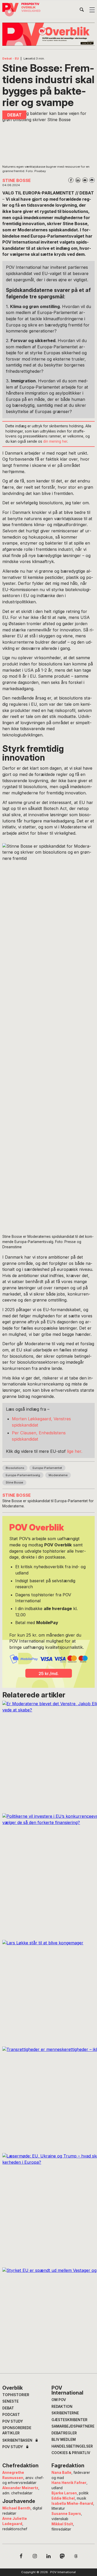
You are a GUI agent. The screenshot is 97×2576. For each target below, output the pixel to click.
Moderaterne (58, 1475)
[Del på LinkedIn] (78, 180)
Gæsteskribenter (69, 2420)
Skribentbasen (17, 2441)
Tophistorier (16, 2395)
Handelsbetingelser (72, 2446)
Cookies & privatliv (71, 2453)
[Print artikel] (92, 180)
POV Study (13, 2421)
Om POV (59, 2400)
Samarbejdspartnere (73, 2426)
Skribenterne (65, 2413)
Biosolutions (15, 1468)
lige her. (75, 1451)
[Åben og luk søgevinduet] (82, 11)
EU (17, 58)
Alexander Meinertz (20, 2488)
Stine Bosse (14, 1482)
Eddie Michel (63, 2498)
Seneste (10, 2401)
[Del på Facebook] (71, 180)
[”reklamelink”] (48, 34)
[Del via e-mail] (85, 180)
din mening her (55, 441)
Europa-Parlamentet (47, 1468)
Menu (92, 10)
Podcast (11, 2415)
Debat (7, 58)
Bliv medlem (64, 2440)
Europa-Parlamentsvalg (23, 1475)
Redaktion (62, 2407)
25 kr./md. (48, 1673)
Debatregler (64, 2433)
